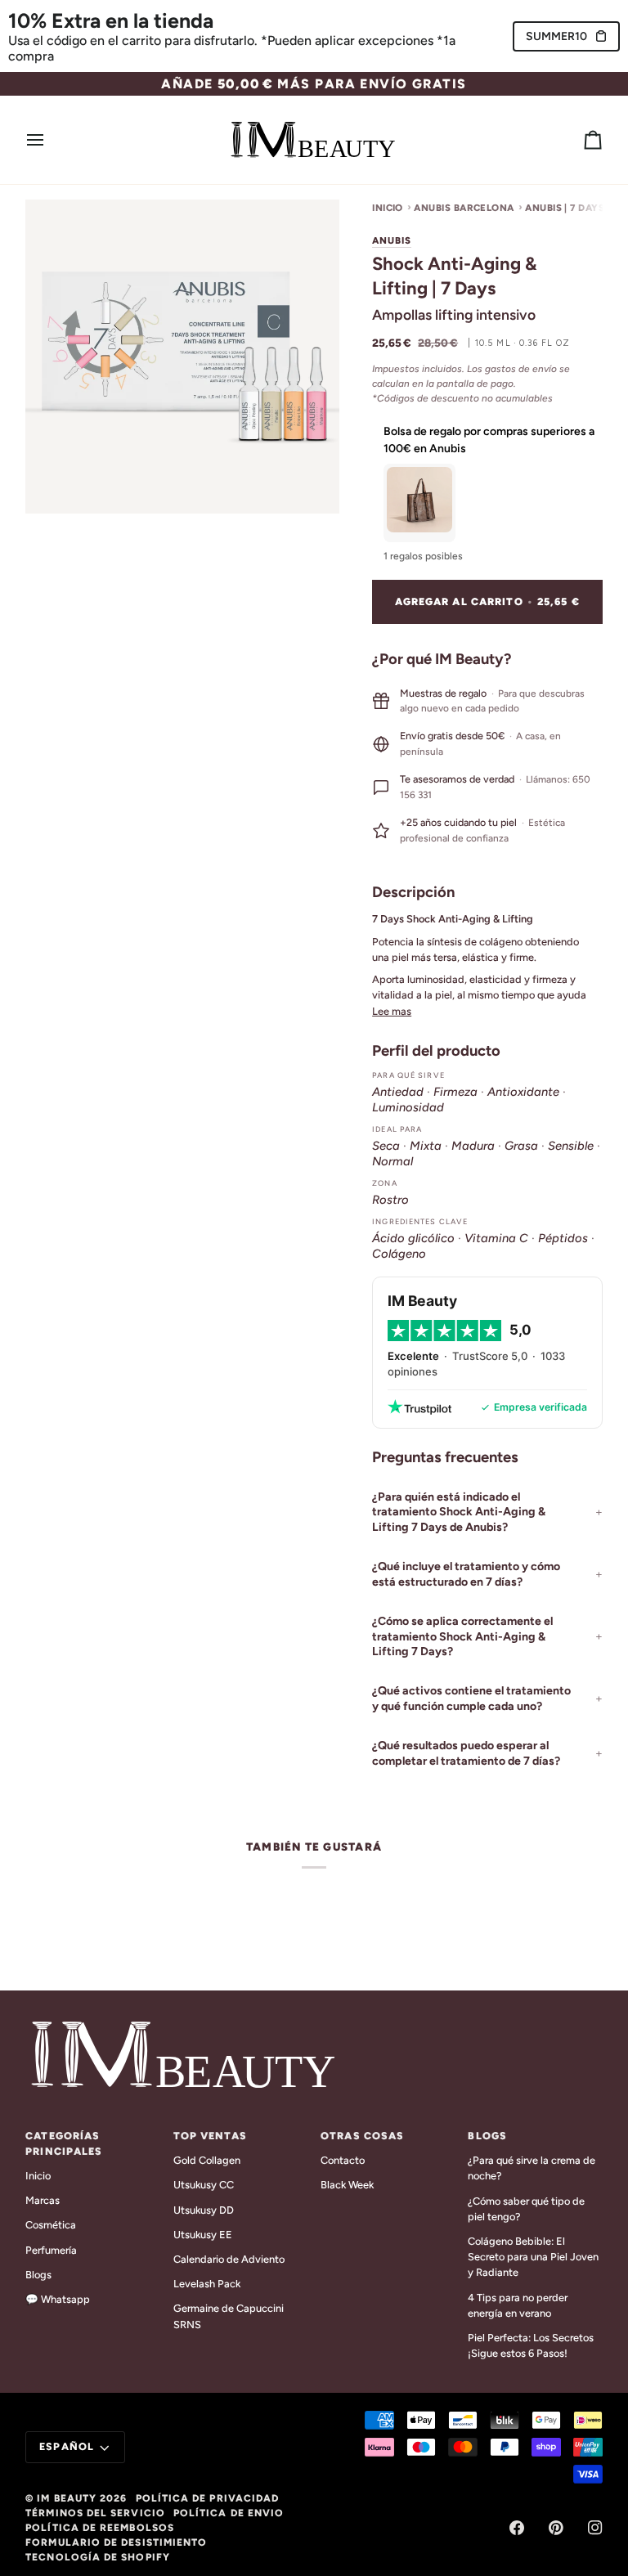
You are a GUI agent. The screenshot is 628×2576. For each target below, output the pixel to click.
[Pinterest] (556, 2528)
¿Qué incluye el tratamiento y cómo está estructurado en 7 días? (466, 1574)
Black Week (347, 2185)
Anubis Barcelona (464, 208)
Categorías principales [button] (64, 2143)
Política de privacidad (208, 2498)
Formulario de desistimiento (116, 2542)
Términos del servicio (95, 2513)
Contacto (343, 2160)
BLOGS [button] (487, 2136)
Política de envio (229, 2513)
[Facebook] (517, 2528)
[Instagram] (595, 2528)
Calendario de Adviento (229, 2259)
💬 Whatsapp (58, 2299)
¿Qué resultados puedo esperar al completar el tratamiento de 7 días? (466, 1753)
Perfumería (51, 2250)
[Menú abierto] (50, 140)
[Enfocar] (56, 483)
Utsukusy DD (204, 2210)
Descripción (413, 892)
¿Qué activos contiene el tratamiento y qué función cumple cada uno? (471, 1698)
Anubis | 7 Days (565, 208)
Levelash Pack (207, 2284)
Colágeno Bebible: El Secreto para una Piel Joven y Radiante (533, 2257)
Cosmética (51, 2225)
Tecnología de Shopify (98, 2557)
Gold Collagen (207, 2160)
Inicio (388, 208)
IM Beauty (67, 2498)
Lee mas (392, 1011)
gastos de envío (521, 369)
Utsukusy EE (203, 2235)
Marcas (43, 2200)
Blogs (38, 2275)
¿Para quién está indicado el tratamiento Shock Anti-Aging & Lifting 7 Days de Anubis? (459, 1512)
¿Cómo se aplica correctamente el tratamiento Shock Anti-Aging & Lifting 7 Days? (462, 1636)
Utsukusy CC (204, 2185)
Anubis (392, 240)
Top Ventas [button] (210, 2136)
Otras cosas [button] (362, 2136)
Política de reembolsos (100, 2528)
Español (67, 2446)
